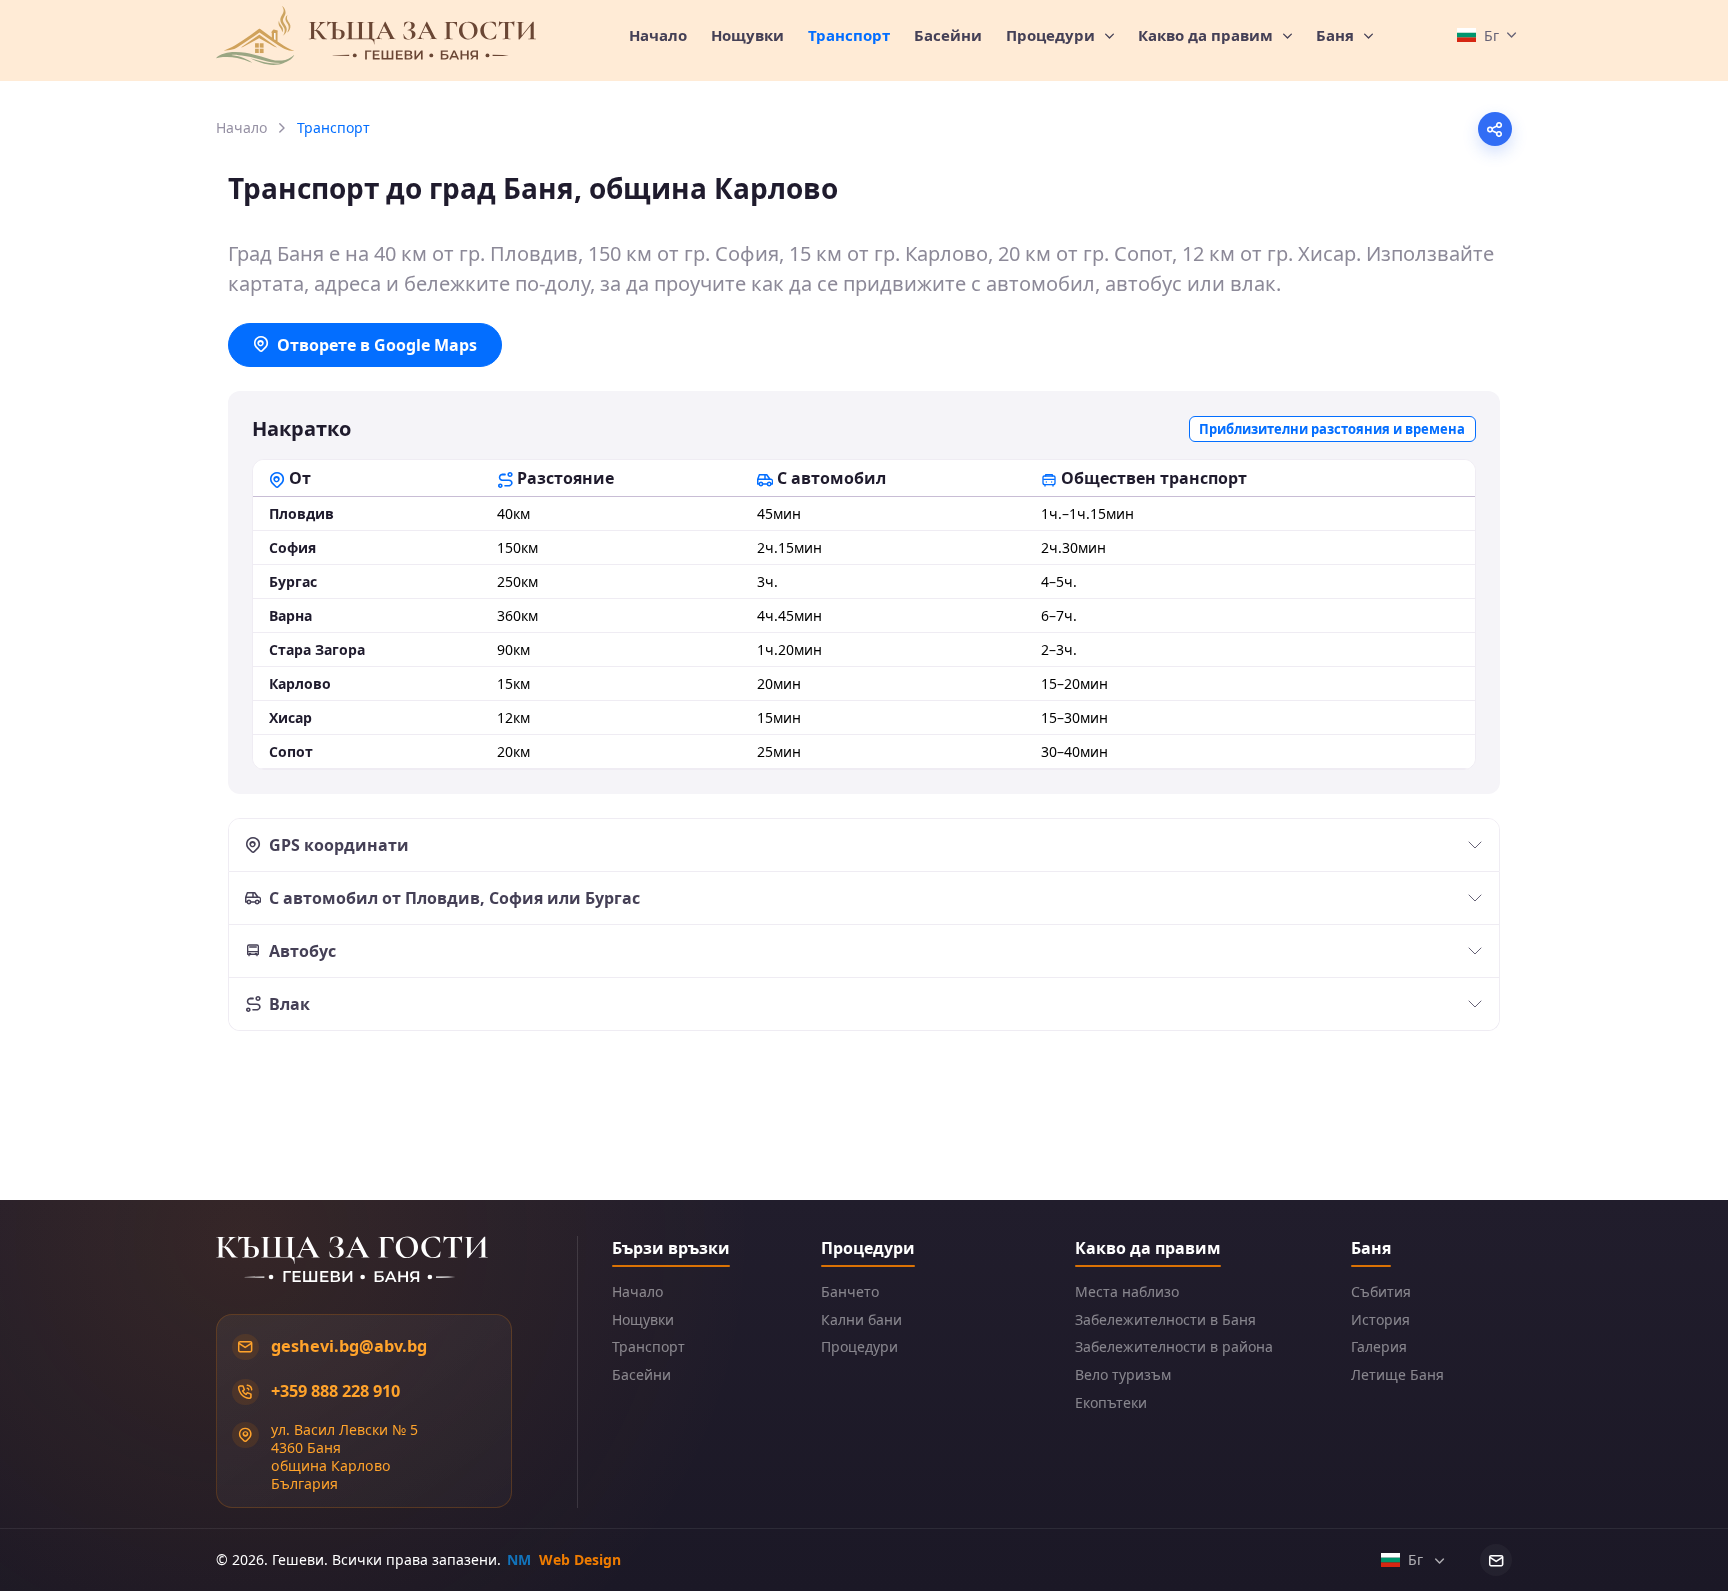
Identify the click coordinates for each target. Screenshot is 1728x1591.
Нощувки (747, 35)
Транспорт (648, 1347)
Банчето (850, 1292)
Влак (289, 1004)
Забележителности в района (1174, 1347)
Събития (1381, 1292)
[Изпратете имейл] (1496, 1560)
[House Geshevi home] (376, 36)
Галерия (1379, 1347)
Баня (1337, 35)
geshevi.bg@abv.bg (349, 1346)
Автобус (302, 951)
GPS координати (339, 845)
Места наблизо (1127, 1292)
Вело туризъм (1123, 1375)
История (1380, 1320)
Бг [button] (1417, 1559)
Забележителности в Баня (1165, 1320)
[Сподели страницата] (1495, 129)
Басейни (948, 35)
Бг (1491, 35)
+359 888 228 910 (335, 1391)
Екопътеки (1111, 1403)
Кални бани (861, 1320)
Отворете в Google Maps (377, 345)
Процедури (1052, 35)
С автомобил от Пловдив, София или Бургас (454, 898)
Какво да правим (1207, 35)
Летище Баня (1397, 1375)
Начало (658, 35)
